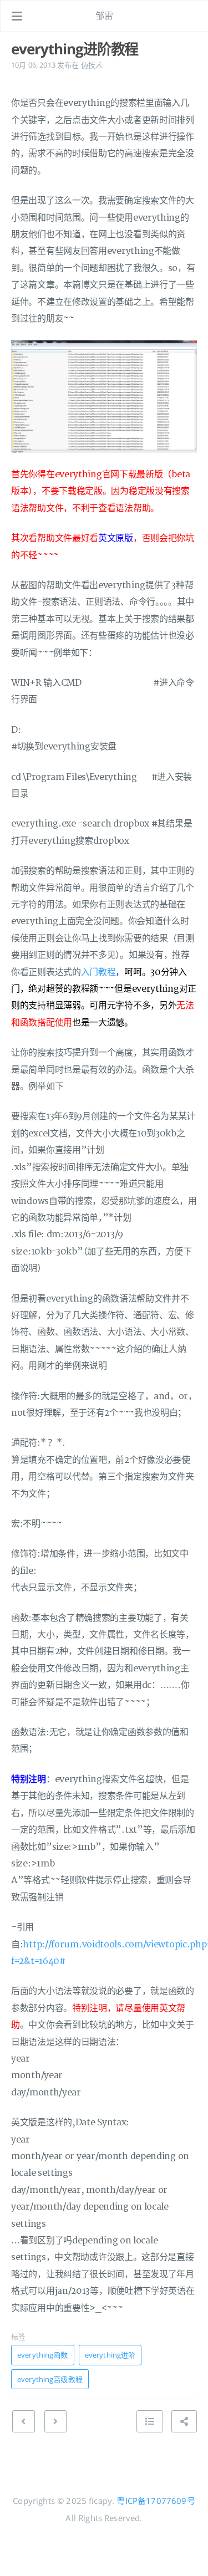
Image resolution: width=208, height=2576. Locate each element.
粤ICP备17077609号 (156, 2501)
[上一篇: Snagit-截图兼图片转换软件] (23, 2421)
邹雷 (104, 16)
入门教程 (98, 972)
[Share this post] (184, 2421)
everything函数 (43, 2355)
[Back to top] (150, 2421)
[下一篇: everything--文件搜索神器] (55, 2421)
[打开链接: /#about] (189, 16)
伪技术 (92, 65)
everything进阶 (110, 2355)
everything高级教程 (50, 2379)
